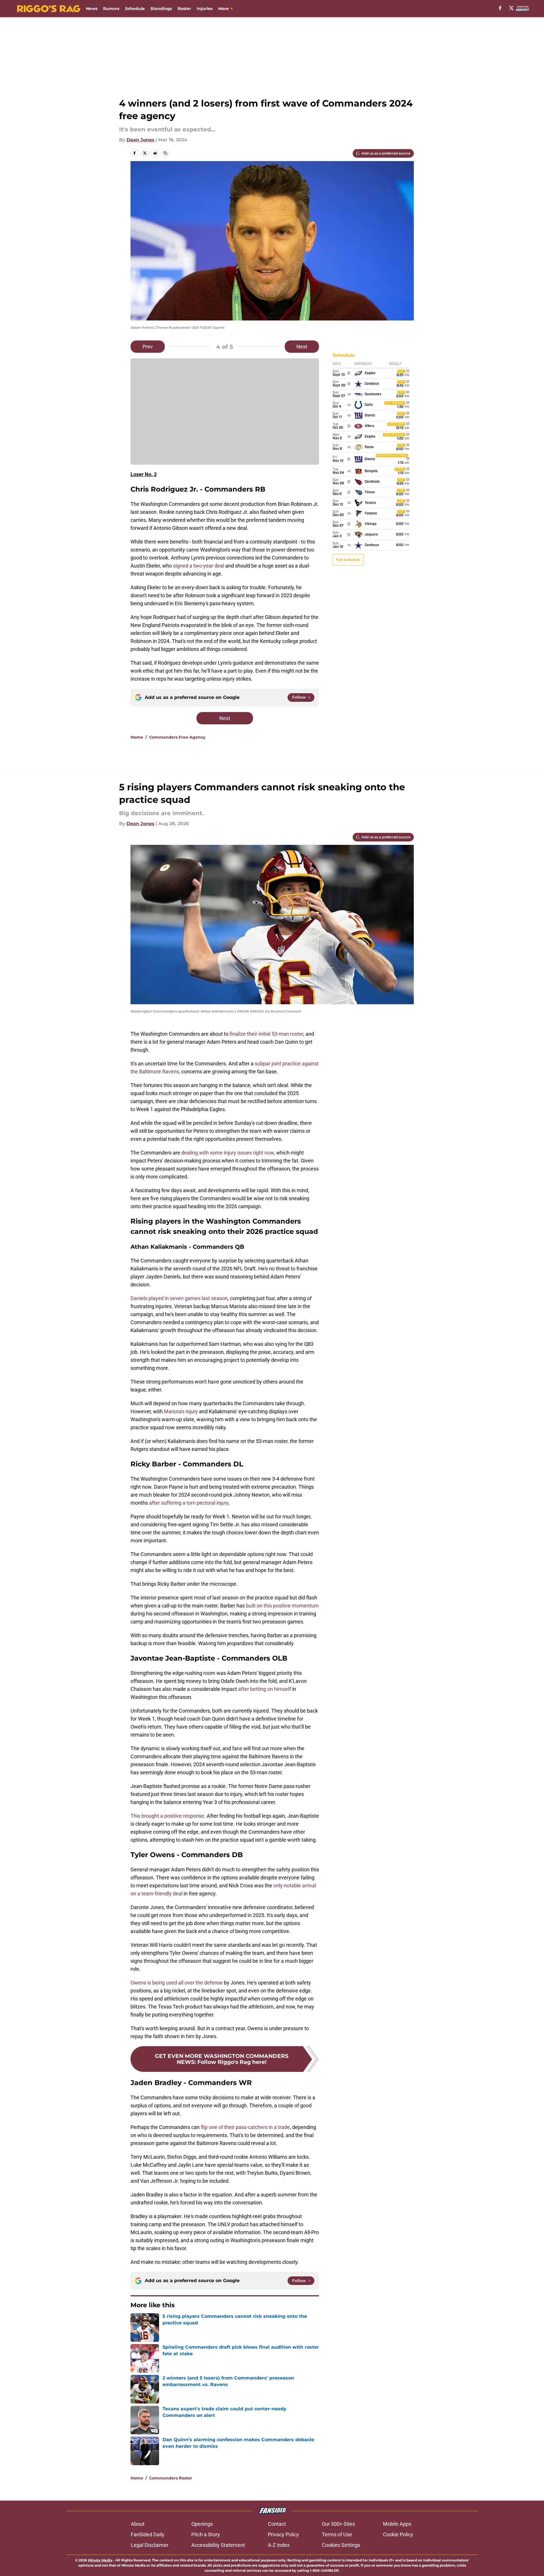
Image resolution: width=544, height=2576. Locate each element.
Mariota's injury (181, 1411)
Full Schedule (348, 560)
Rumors (111, 9)
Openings (202, 2524)
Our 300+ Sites (338, 2524)
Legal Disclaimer (150, 2545)
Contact (277, 2524)
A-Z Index (279, 2545)
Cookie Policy (398, 2534)
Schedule (135, 9)
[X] (511, 8)
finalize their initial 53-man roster (266, 1034)
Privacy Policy (283, 2534)
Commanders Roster (171, 2478)
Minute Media (100, 2560)
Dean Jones (140, 140)
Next (302, 347)
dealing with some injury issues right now (228, 1153)
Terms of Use (337, 2534)
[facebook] (500, 8)
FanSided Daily (148, 2534)
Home (137, 737)
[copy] (165, 153)
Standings (161, 9)
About (138, 2524)
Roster (184, 9)
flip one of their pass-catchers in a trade (245, 2127)
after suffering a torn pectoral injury (189, 1503)
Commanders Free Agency (177, 737)
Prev (148, 347)
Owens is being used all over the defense (177, 1983)
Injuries (205, 9)
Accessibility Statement (218, 2545)
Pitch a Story (206, 2534)
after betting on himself (265, 1689)
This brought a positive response (167, 1816)
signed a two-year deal (199, 566)
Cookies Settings (341, 2545)
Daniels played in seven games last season (179, 1298)
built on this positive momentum (282, 1606)
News (92, 9)
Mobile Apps (397, 2524)
